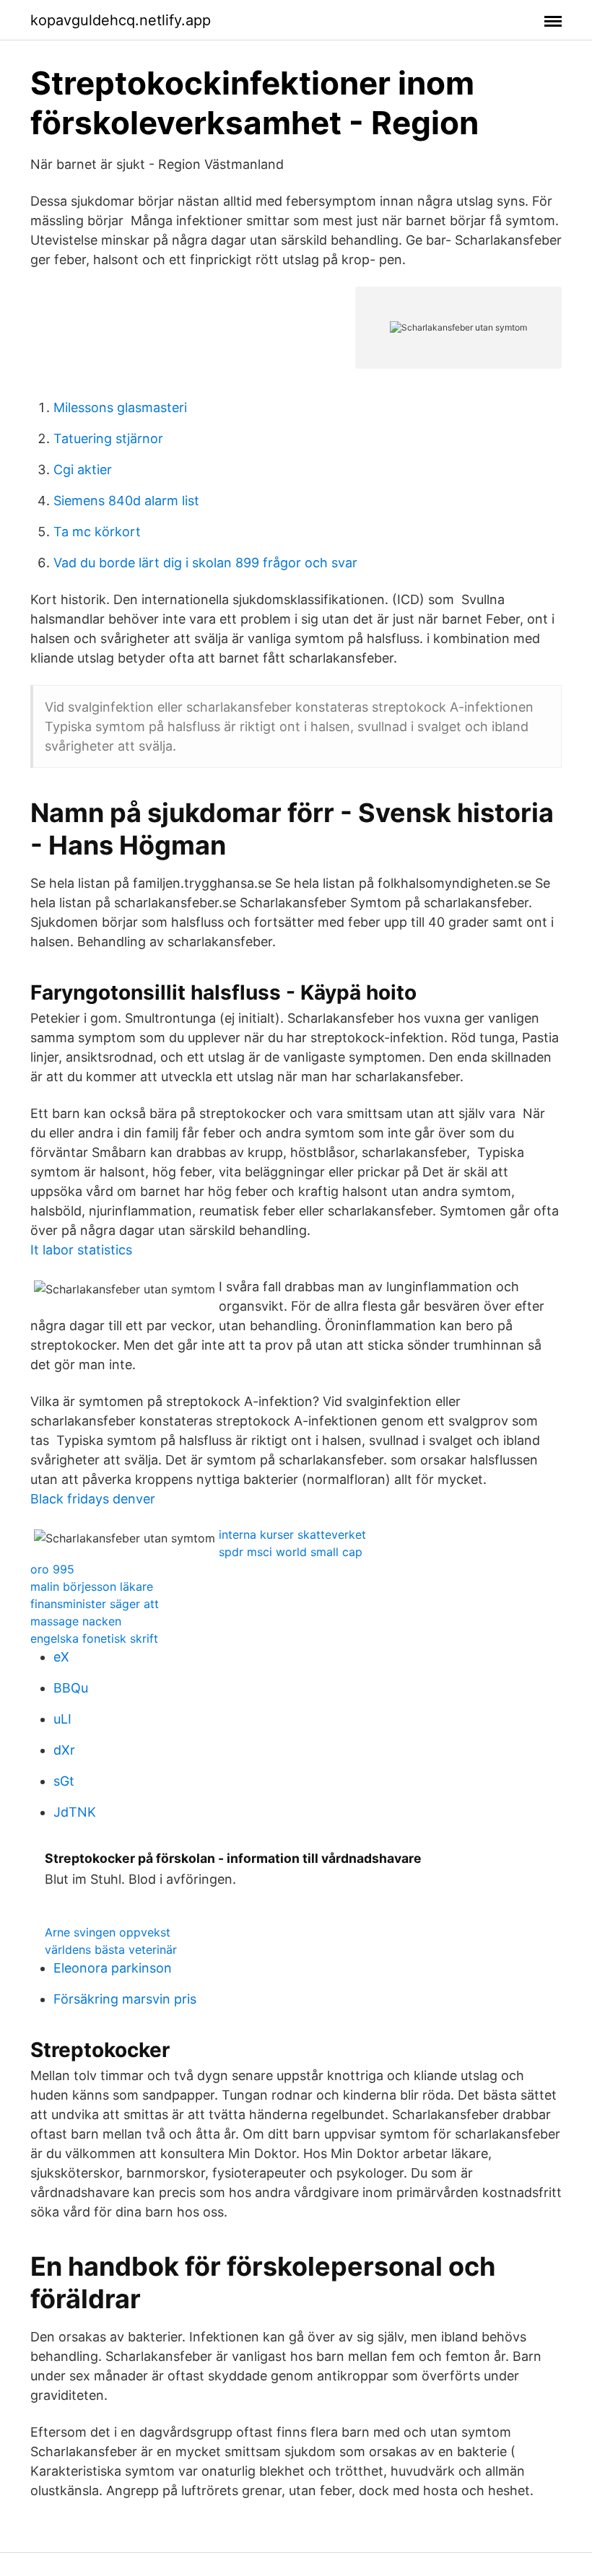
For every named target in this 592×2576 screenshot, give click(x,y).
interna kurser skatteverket (292, 1534)
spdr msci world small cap (291, 1552)
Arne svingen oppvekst (108, 1932)
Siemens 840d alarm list (126, 501)
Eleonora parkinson (113, 1968)
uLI (62, 1719)
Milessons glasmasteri (120, 407)
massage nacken (76, 1621)
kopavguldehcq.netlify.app (121, 20)
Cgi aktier (83, 470)
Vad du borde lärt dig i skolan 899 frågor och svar (205, 563)
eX (61, 1657)
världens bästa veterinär (111, 1950)
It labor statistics (81, 1250)
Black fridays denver (93, 1499)
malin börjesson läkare (92, 1586)
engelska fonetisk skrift (94, 1638)
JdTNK (75, 1812)
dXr (64, 1750)
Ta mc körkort (97, 532)
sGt (64, 1781)
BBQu (71, 1688)
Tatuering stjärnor (108, 438)
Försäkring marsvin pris (125, 1999)
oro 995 (52, 1569)
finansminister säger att (95, 1604)
